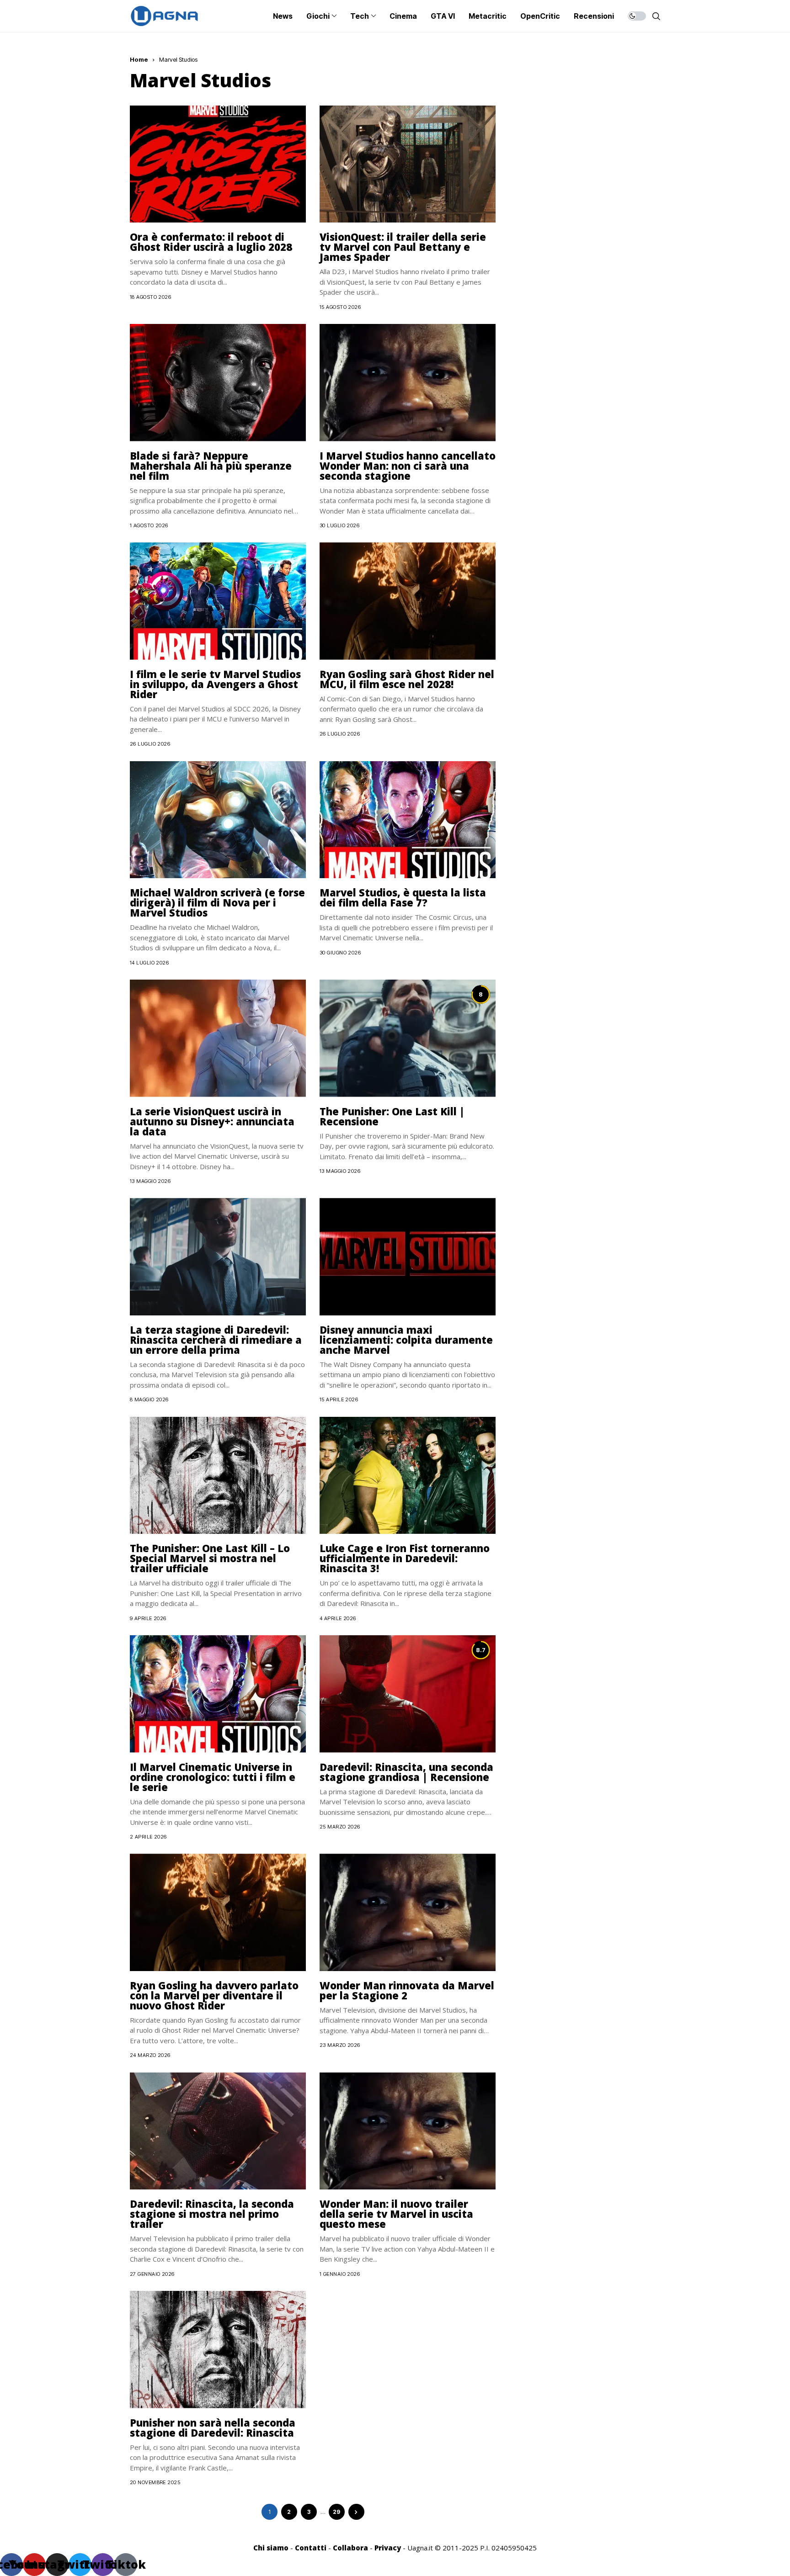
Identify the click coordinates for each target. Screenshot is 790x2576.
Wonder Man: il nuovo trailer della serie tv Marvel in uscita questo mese (396, 2214)
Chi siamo (271, 2548)
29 (336, 2512)
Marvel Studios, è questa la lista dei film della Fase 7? (403, 897)
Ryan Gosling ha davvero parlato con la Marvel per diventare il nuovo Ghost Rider (214, 1995)
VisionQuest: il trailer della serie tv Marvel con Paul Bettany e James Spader (403, 247)
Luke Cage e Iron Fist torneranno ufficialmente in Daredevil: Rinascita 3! (405, 1558)
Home (139, 59)
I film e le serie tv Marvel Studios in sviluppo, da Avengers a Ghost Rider (215, 684)
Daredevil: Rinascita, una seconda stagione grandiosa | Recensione (406, 1772)
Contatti (311, 2548)
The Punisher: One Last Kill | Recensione (392, 1116)
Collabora (350, 2548)
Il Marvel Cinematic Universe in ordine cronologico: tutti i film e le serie (213, 1777)
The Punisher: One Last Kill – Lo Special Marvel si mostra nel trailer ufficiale (210, 1558)
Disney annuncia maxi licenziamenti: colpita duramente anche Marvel (406, 1340)
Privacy (388, 2548)
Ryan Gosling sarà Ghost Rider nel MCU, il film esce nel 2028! (407, 679)
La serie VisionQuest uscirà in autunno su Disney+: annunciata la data (212, 1121)
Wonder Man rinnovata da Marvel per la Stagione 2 (407, 1990)
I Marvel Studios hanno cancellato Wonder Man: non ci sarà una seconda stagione (408, 466)
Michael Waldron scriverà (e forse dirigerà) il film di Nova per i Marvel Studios (217, 902)
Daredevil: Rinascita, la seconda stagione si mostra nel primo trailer (212, 2214)
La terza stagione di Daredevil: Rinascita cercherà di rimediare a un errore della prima (216, 1340)
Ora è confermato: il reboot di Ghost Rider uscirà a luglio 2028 (211, 242)
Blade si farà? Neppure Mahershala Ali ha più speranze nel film (211, 466)
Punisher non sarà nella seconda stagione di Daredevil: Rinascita (213, 2428)
